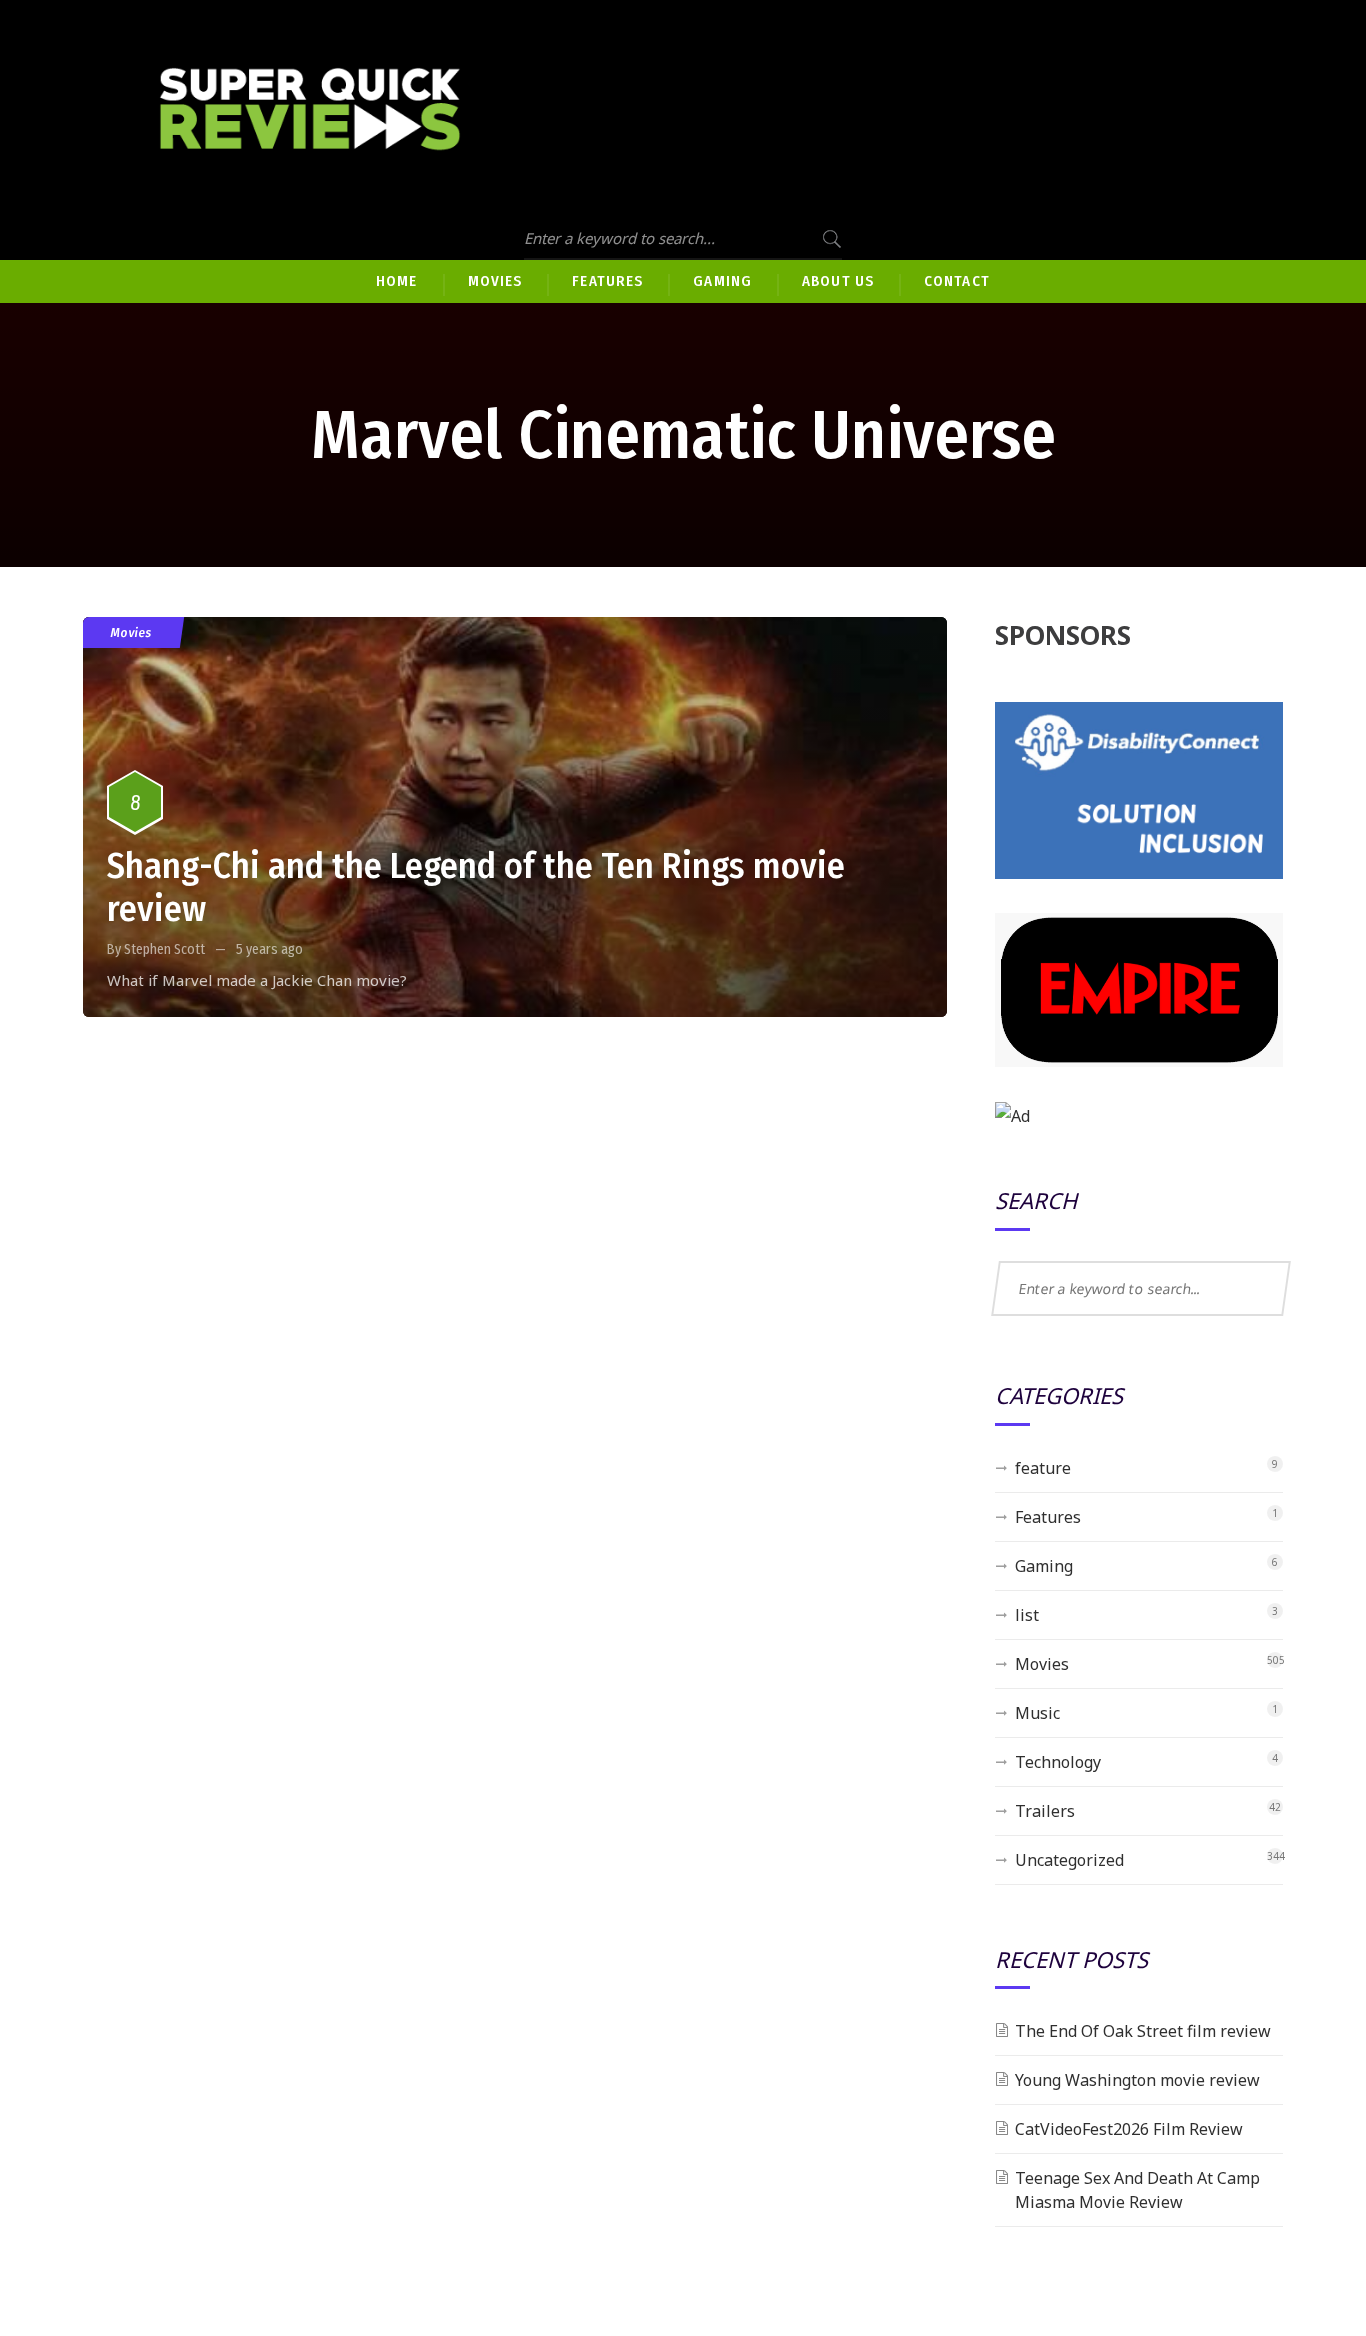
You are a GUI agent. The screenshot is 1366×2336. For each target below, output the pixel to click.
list (1027, 1615)
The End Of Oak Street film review (1143, 2031)
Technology (1058, 1762)
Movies (131, 632)
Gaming (1044, 1566)
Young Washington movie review (1137, 2080)
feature (1043, 1468)
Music (1037, 1713)
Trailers (1045, 1811)
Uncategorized (1069, 1860)
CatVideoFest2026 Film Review (1129, 2129)
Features (1048, 1517)
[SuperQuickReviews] (310, 109)
